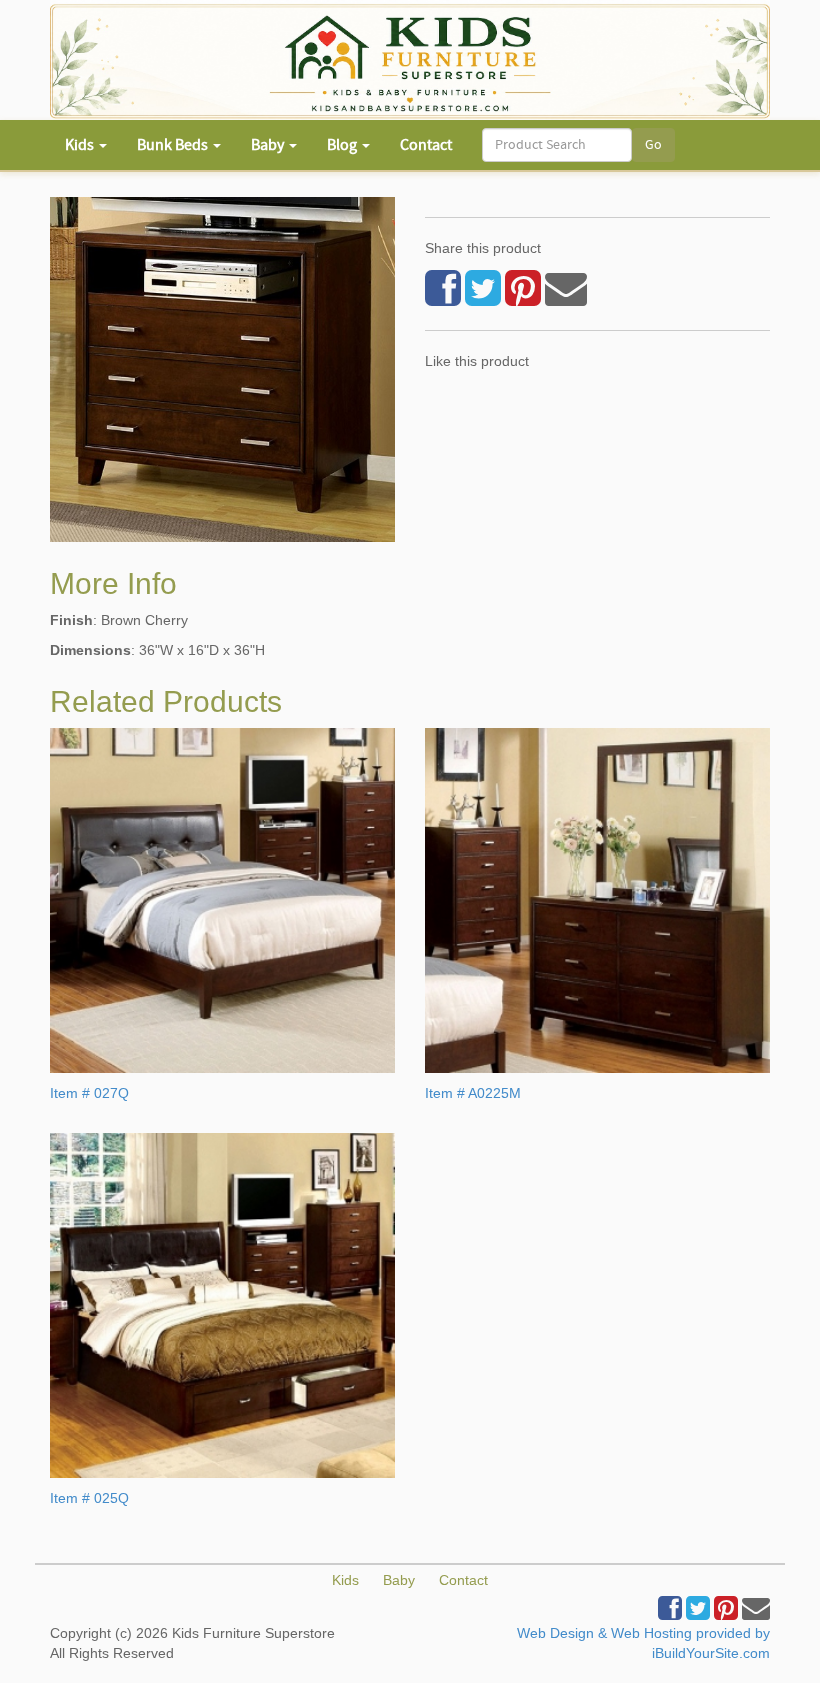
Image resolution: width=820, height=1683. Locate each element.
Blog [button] (343, 145)
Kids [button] (81, 145)
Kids (345, 1580)
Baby (399, 1580)
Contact (426, 145)
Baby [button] (269, 145)
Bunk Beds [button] (174, 145)
